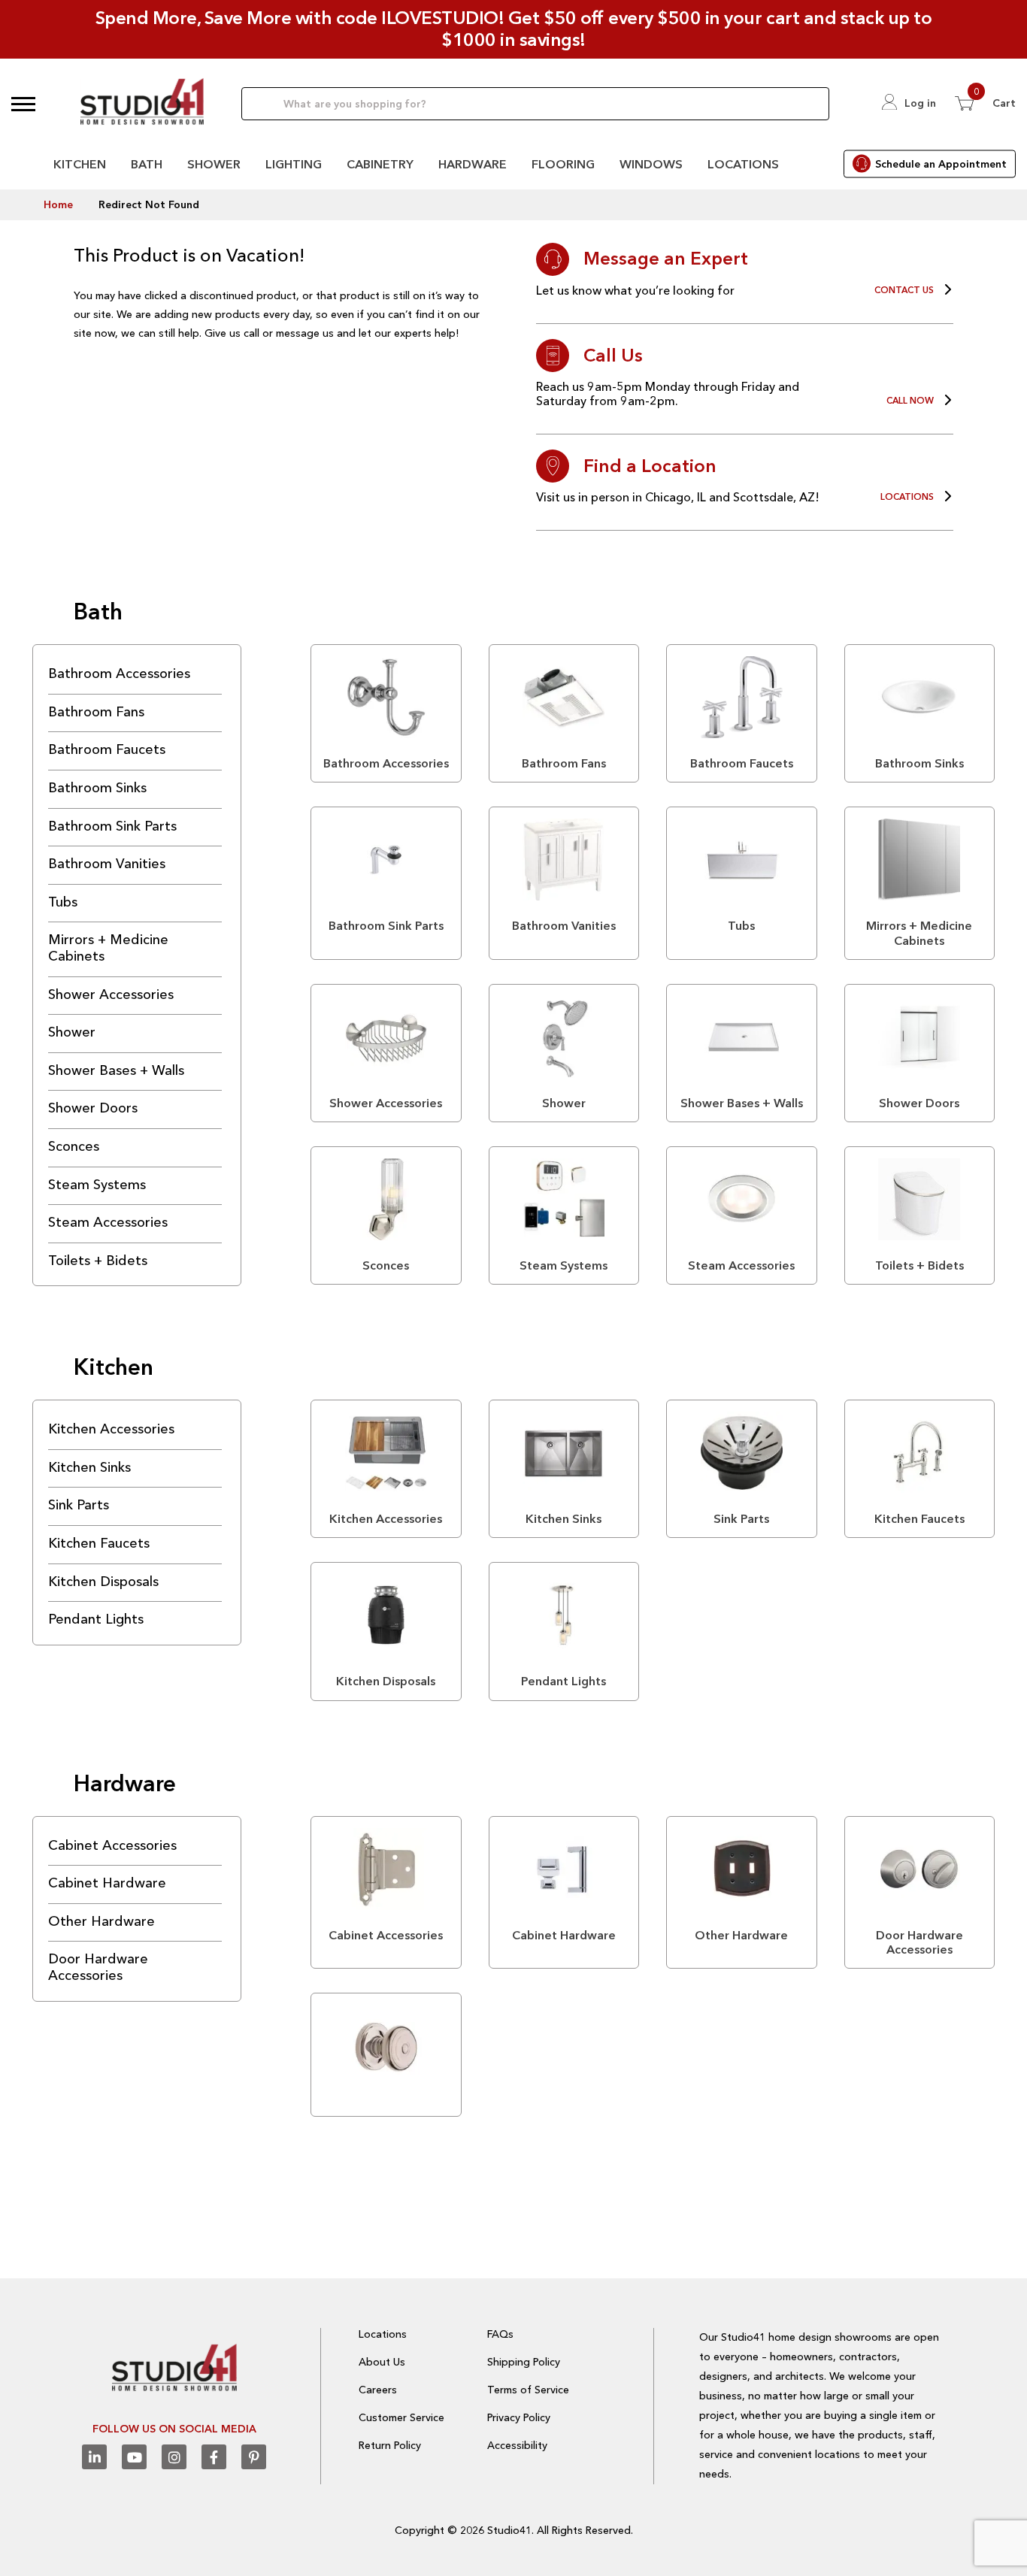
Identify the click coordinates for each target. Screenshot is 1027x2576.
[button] (23, 104)
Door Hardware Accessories (98, 1967)
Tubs (63, 902)
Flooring (563, 164)
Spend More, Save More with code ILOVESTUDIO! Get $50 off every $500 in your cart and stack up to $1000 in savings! (514, 29)
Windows (651, 164)
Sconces (74, 1146)
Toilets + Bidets (98, 1261)
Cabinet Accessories (112, 1845)
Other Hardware (101, 1921)
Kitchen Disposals (103, 1582)
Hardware (473, 164)
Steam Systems (97, 1185)
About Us (382, 2362)
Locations (743, 164)
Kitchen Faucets (99, 1543)
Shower (214, 164)
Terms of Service (528, 2390)
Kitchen (80, 164)
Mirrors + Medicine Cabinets (108, 948)
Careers (378, 2390)
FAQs (500, 2334)
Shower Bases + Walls (116, 1070)
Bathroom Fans (96, 712)
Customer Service (401, 2417)
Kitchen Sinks (89, 1467)
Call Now (910, 401)
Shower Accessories (111, 994)
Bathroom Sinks (97, 788)
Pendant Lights (96, 1619)
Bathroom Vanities (107, 864)
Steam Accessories (108, 1222)
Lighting (294, 164)
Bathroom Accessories (119, 674)
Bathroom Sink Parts (112, 826)
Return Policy (390, 2445)
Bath (147, 164)
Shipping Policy (524, 2362)
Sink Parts (79, 1505)
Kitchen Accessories (111, 1429)
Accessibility (517, 2445)
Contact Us (904, 290)
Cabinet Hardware (107, 1883)
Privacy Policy (519, 2417)
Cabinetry (380, 164)
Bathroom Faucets (107, 749)
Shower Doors (93, 1108)
